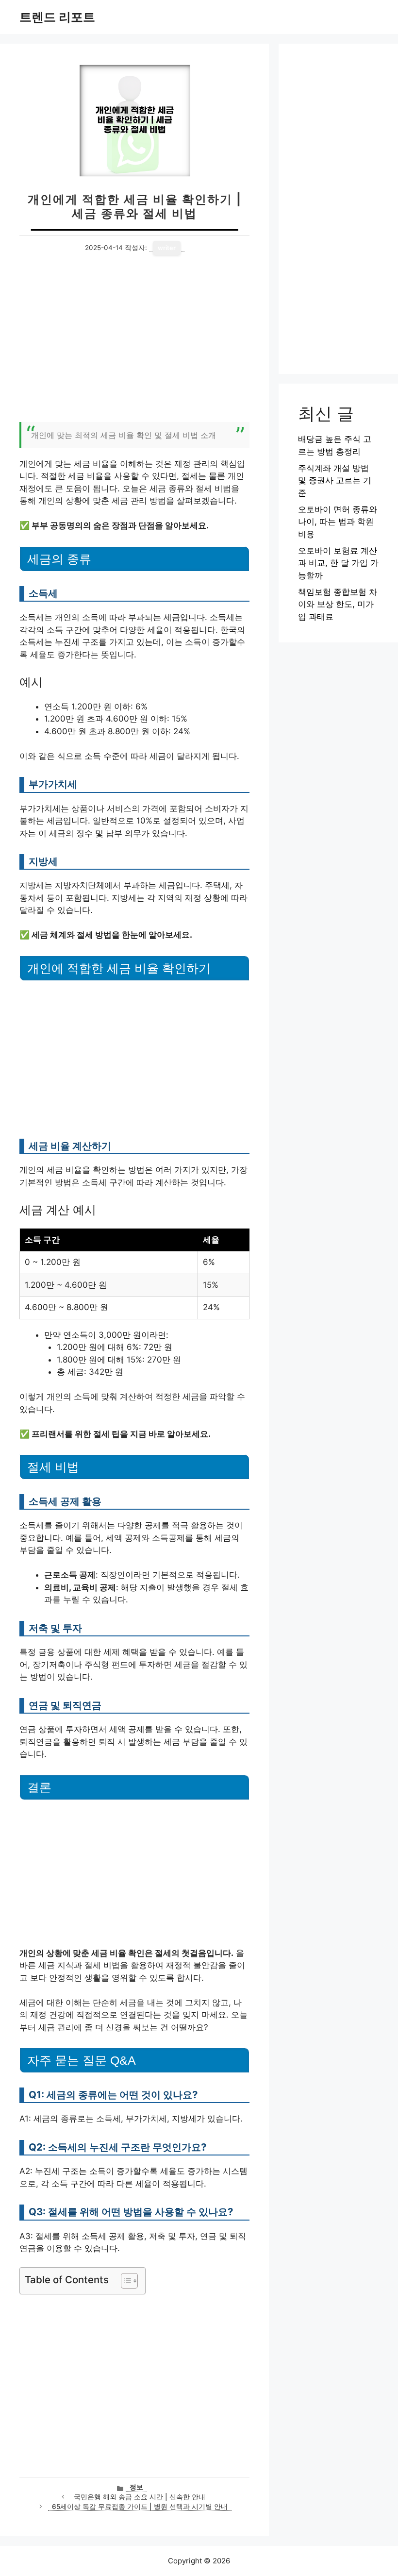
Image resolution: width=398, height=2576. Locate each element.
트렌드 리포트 (57, 17)
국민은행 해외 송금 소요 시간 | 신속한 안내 (140, 2497)
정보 (136, 2487)
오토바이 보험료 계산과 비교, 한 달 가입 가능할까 (338, 563)
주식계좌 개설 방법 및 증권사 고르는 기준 (335, 480)
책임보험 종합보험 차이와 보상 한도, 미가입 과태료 (338, 604)
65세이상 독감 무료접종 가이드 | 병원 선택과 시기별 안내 (140, 2507)
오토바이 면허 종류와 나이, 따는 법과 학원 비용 (338, 522)
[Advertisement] (134, 344)
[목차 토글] (124, 2281)
